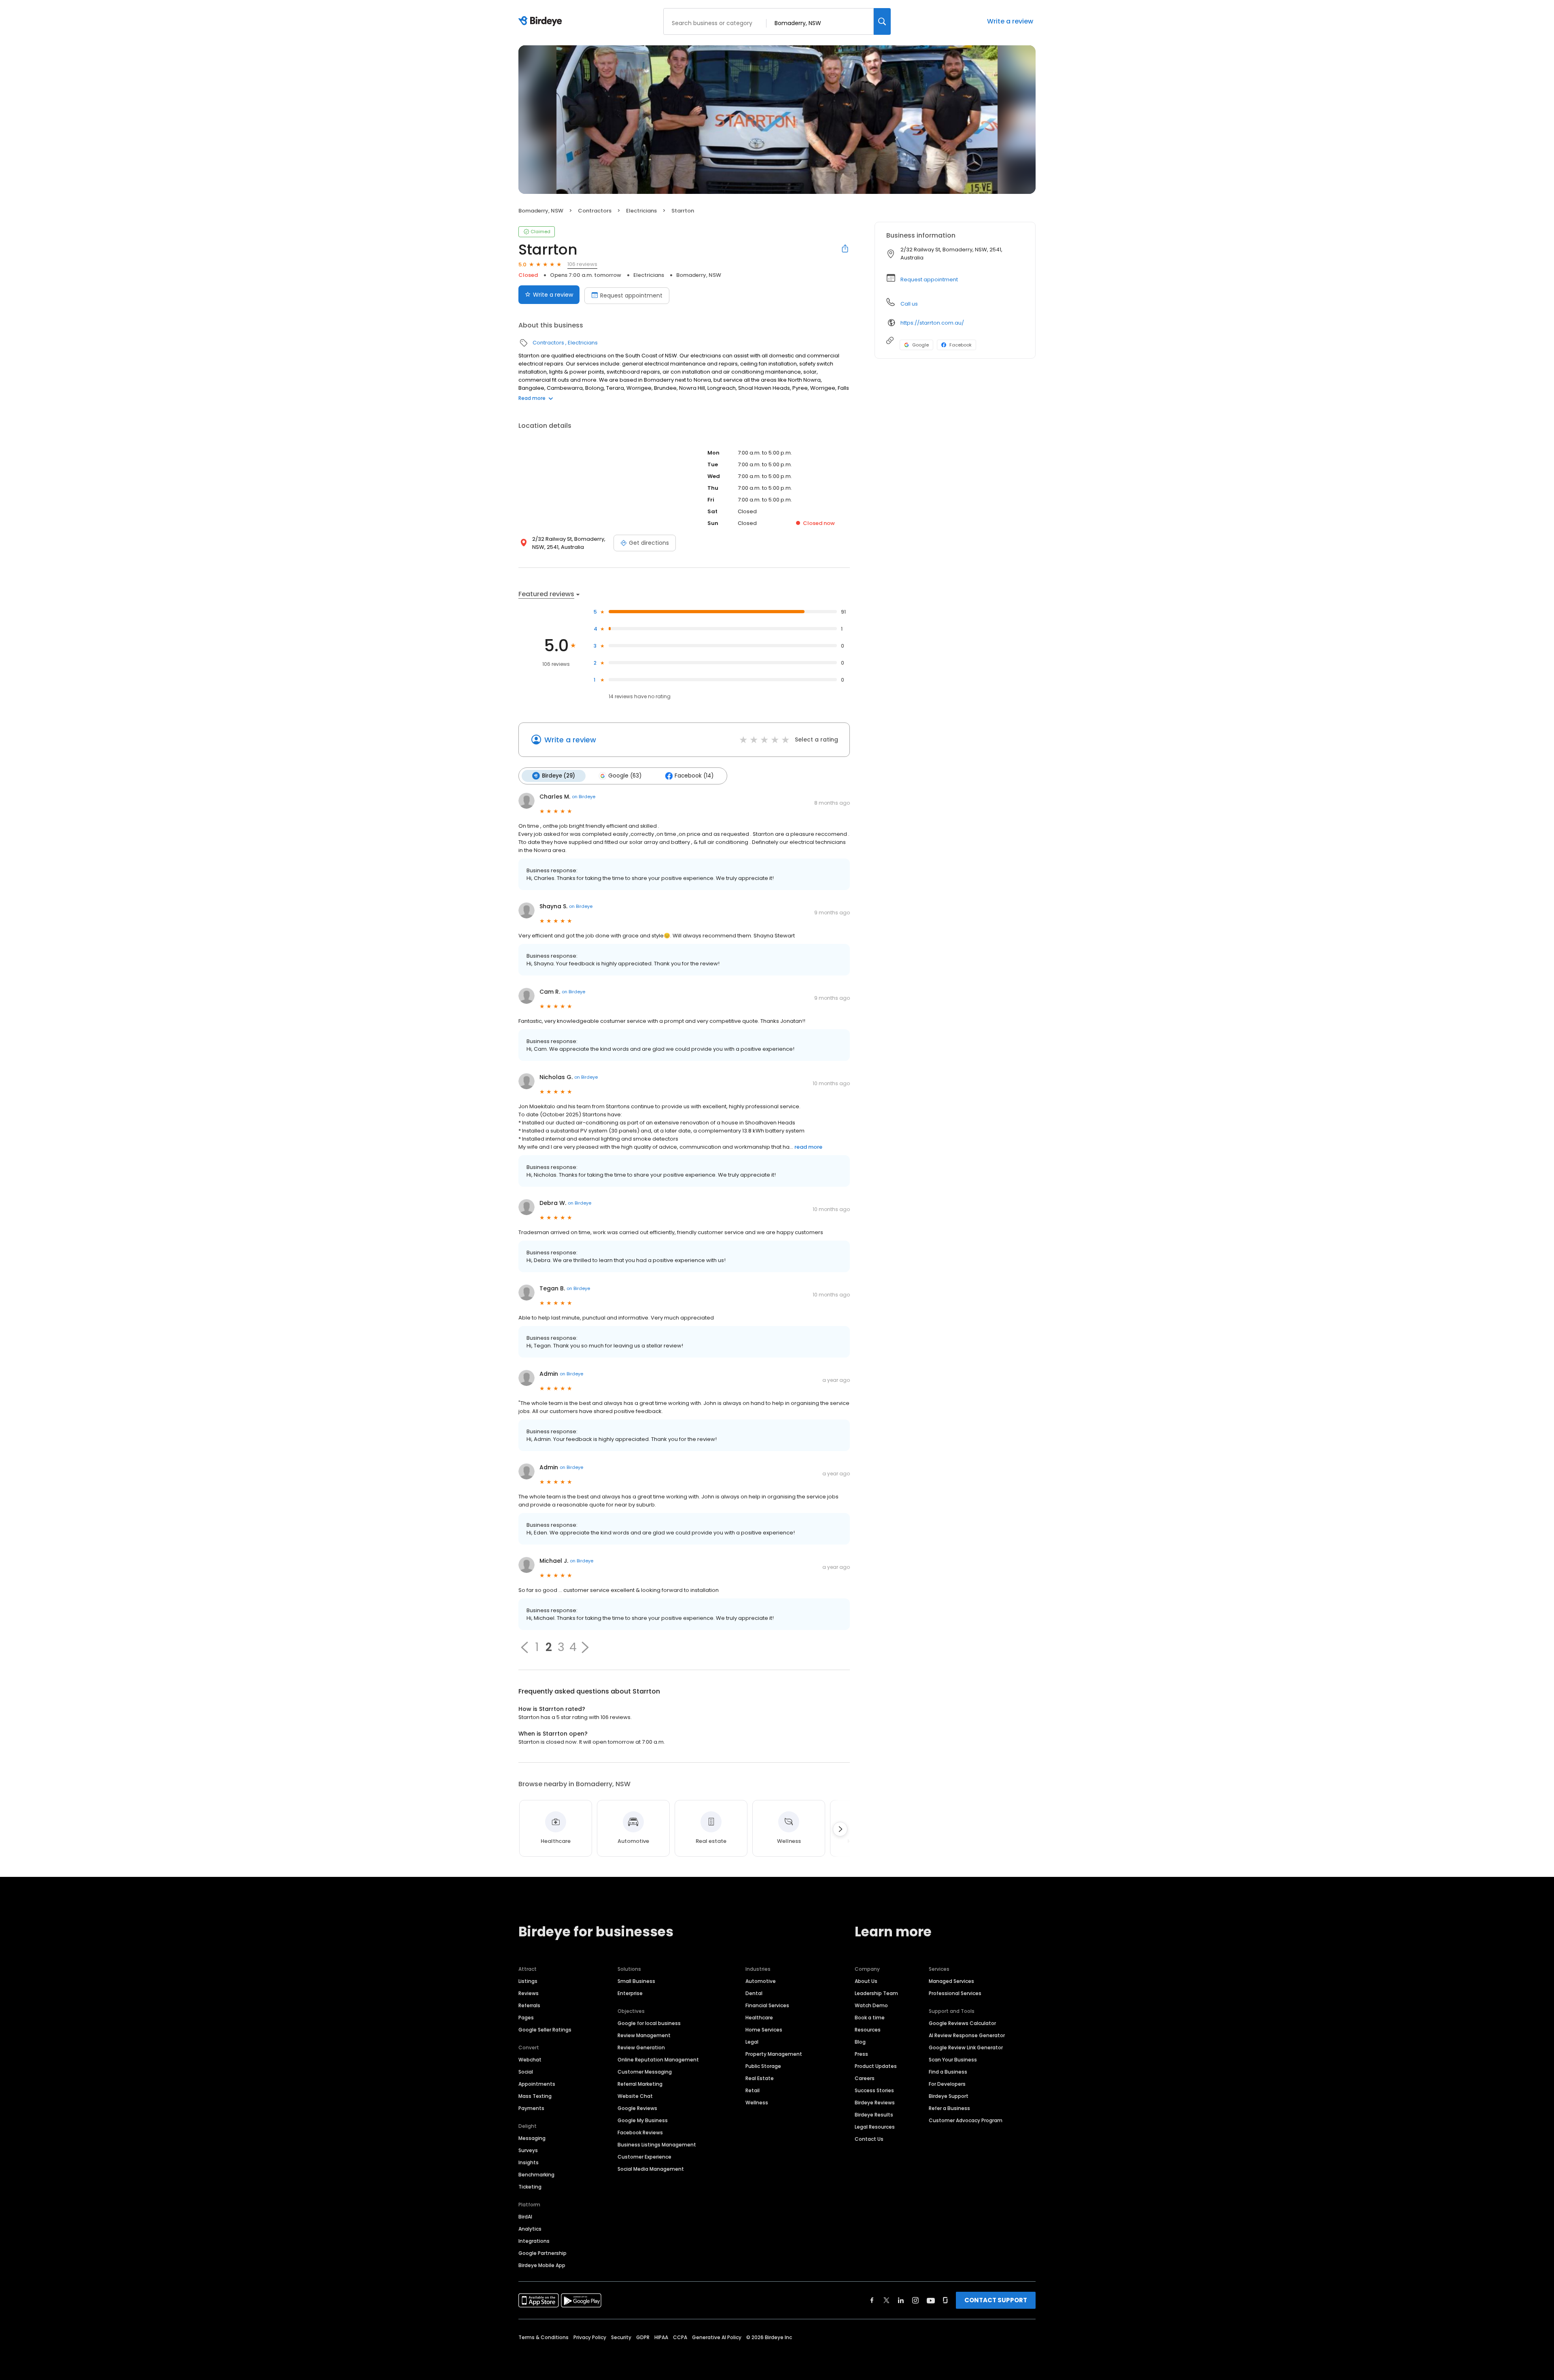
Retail (753, 2090)
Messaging (532, 2138)
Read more (532, 398)
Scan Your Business (953, 2060)
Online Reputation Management (658, 2060)
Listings (528, 1981)
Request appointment (631, 295)
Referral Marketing (640, 2084)
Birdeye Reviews (875, 2103)
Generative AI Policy (717, 2337)
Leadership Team (876, 1993)
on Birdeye (584, 797)
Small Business (636, 1981)
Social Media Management (651, 2169)
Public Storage (763, 2066)
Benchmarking (536, 2175)
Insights (529, 2162)
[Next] (840, 1829)
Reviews (529, 1993)
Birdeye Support (949, 2096)
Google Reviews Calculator (962, 2023)
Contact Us (869, 2139)
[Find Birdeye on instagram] (915, 2300)
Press (861, 2054)
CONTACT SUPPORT (996, 2300)
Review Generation (641, 2047)
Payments (531, 2108)
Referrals (529, 2005)
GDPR (643, 2337)
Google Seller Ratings (545, 2030)
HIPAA (661, 2337)
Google (920, 345)
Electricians (641, 211)
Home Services (764, 2030)
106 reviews (582, 264)
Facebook (961, 345)
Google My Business (643, 2120)
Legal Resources (875, 2127)
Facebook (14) (694, 776)
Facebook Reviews (640, 2132)
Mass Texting (535, 2096)
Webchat (530, 2060)
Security (621, 2337)
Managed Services (951, 1981)
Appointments (537, 2084)
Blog (860, 2042)
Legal (752, 2042)
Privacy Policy (590, 2337)
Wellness (757, 2103)
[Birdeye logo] (542, 21)
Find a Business (948, 2072)
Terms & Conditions (543, 2337)
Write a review (1010, 21)
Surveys (528, 2150)
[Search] (882, 21)
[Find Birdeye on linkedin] (901, 2300)
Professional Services (955, 1993)
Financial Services (767, 2005)
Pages (526, 2018)
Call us (909, 304)
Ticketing (530, 2187)
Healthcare (759, 2018)
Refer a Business (949, 2108)
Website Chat (635, 2096)
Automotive (761, 1981)
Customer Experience (644, 2157)
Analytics (530, 2229)
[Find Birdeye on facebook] (872, 2300)
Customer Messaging (645, 2072)
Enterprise (630, 1993)
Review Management (644, 2035)
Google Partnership (542, 2253)
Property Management (774, 2054)
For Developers (947, 2084)
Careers (865, 2078)
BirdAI (525, 2217)
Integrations (534, 2241)
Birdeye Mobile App (542, 2265)
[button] (524, 1647)
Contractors (595, 211)
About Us (866, 1981)
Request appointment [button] (929, 279)
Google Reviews (637, 2108)
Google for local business (649, 2023)
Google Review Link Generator (966, 2047)
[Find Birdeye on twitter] (886, 2300)
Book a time (870, 2018)
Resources (868, 2030)
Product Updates (876, 2066)
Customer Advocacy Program (966, 2120)
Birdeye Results (874, 2115)
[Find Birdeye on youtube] (931, 2300)
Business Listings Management (657, 2145)
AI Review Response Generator (967, 2035)
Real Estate (760, 2078)
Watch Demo (871, 2005)
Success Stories (874, 2090)
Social (526, 2072)
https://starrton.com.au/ (932, 323)
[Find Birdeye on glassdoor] (945, 2300)
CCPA (680, 2337)
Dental (754, 1993)
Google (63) (625, 776)
